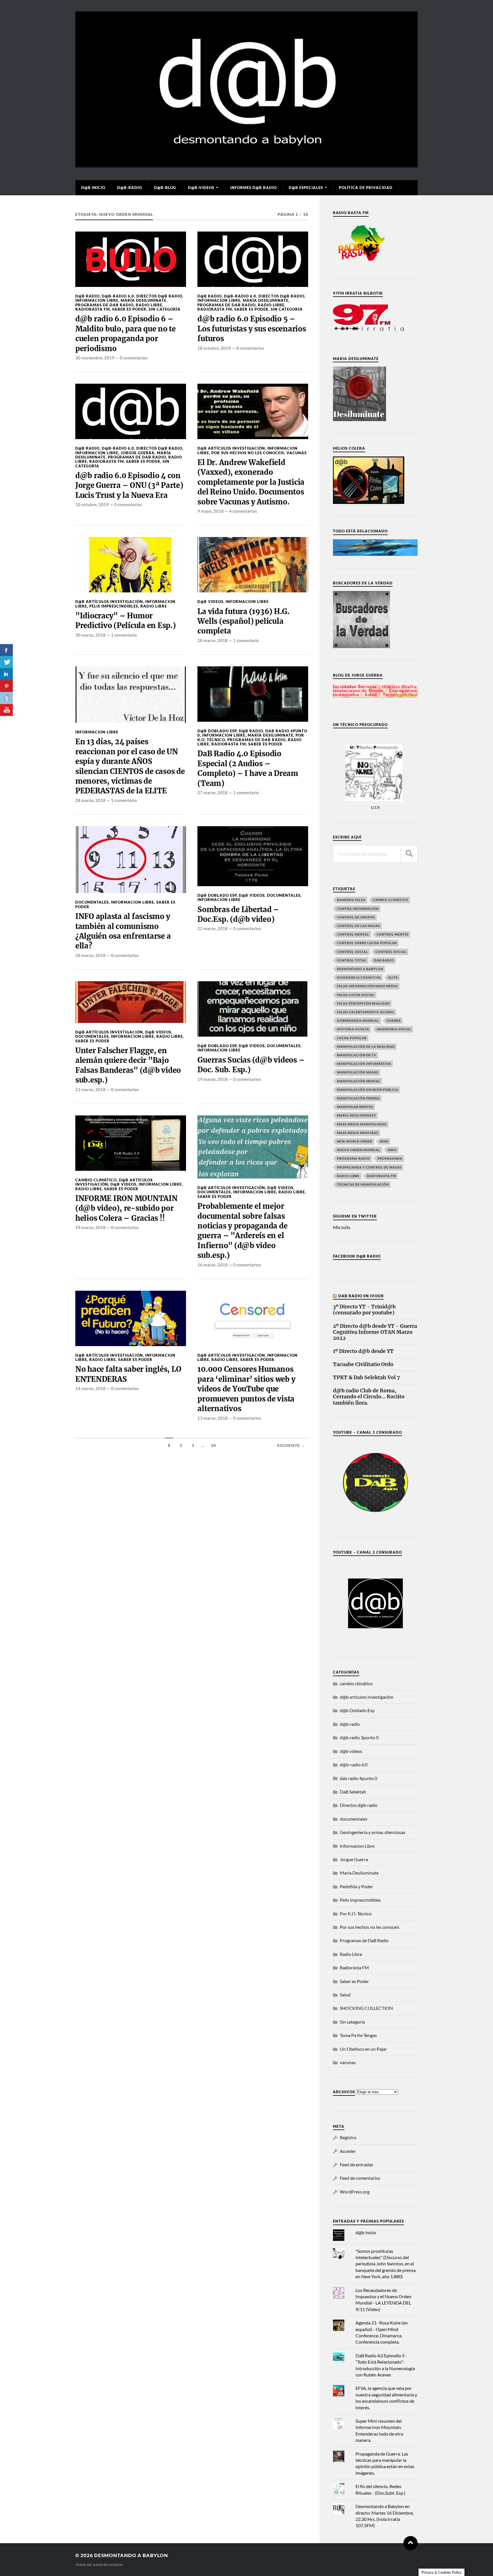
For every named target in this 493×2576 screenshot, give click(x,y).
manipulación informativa (364, 1064)
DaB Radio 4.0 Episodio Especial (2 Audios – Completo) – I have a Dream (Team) (248, 768)
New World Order (355, 1141)
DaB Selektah (353, 1792)
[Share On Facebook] (6, 650)
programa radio (353, 1158)
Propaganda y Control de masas (369, 1167)
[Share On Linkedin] (6, 674)
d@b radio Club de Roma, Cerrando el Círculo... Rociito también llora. (369, 1397)
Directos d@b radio (159, 296)
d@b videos (210, 602)
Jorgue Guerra (138, 453)
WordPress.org (355, 2192)
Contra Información (358, 909)
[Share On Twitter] (6, 662)
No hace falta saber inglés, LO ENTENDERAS (128, 1374)
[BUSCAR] (409, 854)
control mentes (393, 934)
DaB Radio (384, 960)
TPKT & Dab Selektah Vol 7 (366, 1378)
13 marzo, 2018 (213, 1418)
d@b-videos (201, 188)
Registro (348, 2137)
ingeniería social (394, 1029)
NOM (384, 1141)
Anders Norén (108, 2565)
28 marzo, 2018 (213, 640)
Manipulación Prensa (358, 1098)
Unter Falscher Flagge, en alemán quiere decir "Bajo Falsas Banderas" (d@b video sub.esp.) (128, 1065)
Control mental (353, 934)
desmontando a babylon (131, 2555)
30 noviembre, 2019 (95, 358)
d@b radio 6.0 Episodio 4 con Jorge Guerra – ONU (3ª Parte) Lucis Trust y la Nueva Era (129, 485)
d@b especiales (306, 188)
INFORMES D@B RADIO (253, 188)
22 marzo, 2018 (213, 928)
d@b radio (87, 296)
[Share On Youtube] (6, 710)
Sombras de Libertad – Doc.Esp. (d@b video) (238, 914)
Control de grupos (356, 917)
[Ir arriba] (411, 2543)
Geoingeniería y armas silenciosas (373, 1832)
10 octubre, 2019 (92, 504)
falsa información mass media (367, 986)
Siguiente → (291, 1445)
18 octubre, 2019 (214, 348)
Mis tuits (342, 1227)
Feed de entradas (356, 2164)
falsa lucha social (356, 995)
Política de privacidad (366, 188)
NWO (392, 1150)
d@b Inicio (93, 188)
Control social (352, 952)
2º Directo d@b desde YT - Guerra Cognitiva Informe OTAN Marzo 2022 (375, 1332)
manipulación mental (359, 1081)
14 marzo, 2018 (90, 1388)
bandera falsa (351, 900)
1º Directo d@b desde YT (363, 1351)
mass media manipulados (362, 1124)
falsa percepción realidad (363, 1003)
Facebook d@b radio (357, 1256)
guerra (394, 1020)
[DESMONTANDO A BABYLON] (246, 164)
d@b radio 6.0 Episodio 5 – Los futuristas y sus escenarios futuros (252, 329)
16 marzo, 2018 (213, 1265)
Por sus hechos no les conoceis (248, 453)
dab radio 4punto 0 (358, 1778)
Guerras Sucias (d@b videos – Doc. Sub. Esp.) (251, 1065)
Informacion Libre (97, 300)
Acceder (348, 2151)
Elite (393, 977)
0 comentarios (134, 358)
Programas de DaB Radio (104, 305)
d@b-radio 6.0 (118, 296)
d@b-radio (130, 188)
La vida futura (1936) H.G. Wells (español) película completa (243, 621)
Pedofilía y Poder (356, 1886)
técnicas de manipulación (363, 1184)
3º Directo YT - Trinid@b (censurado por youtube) (364, 1310)
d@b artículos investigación (231, 448)
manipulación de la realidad (366, 1046)
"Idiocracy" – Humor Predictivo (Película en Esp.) (126, 621)
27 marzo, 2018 (213, 793)
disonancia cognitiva (359, 977)
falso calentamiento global (366, 1012)
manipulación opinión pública (368, 1090)
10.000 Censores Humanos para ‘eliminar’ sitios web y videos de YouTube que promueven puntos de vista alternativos (246, 1389)
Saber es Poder (129, 309)
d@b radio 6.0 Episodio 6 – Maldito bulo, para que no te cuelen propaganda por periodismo (126, 334)
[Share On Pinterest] (6, 686)
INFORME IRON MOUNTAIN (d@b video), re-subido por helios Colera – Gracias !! (127, 1208)
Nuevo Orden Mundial (359, 1150)
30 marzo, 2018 (90, 635)
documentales (92, 902)
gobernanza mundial (358, 1020)
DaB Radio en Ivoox (361, 1296)
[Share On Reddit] (6, 698)
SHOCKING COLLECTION (366, 2008)
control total (352, 960)
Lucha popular (352, 1038)
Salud (345, 1995)
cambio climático (96, 1180)
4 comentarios (243, 511)
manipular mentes (355, 1107)
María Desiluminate (144, 300)
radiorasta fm (381, 1176)
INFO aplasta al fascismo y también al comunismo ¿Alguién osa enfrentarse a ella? (123, 931)
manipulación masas (358, 1072)
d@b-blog (165, 188)
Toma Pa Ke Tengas (358, 2035)
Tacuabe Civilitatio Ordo (363, 1365)
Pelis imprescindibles (114, 606)
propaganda (390, 1158)
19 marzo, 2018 (213, 1079)
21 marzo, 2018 (90, 1089)
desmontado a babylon (360, 969)
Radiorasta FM (93, 309)
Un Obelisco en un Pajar (363, 2049)
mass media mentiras (358, 1133)
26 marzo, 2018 (90, 955)
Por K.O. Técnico (356, 1914)
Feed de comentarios (360, 2178)
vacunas (297, 453)
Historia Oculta (353, 1029)
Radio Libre (149, 305)
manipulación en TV (357, 1055)
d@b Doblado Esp (217, 731)
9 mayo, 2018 (211, 511)
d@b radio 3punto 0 (359, 1737)
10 (213, 1445)
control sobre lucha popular (367, 943)
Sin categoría (165, 309)
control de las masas (358, 926)
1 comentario (124, 635)
